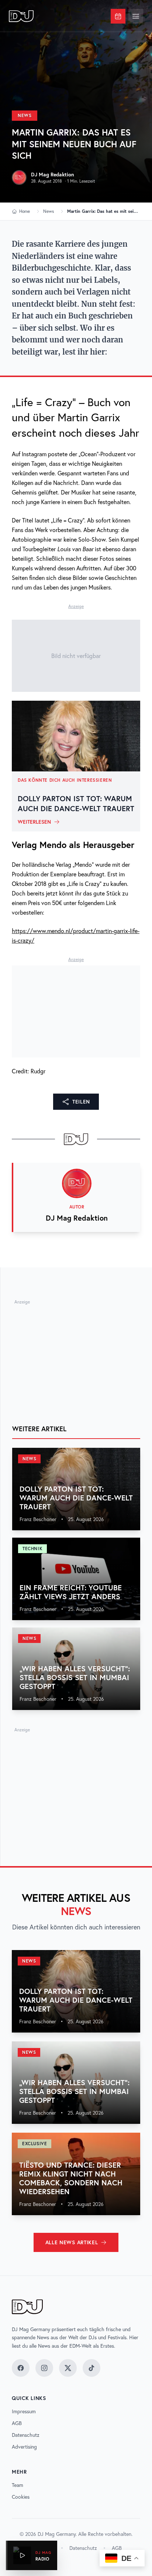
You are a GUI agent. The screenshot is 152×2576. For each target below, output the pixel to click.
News (25, 115)
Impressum (24, 2411)
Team (18, 2485)
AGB (17, 2423)
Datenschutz (26, 2435)
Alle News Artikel (72, 2242)
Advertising (24, 2447)
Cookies (21, 2497)
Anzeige (76, 606)
